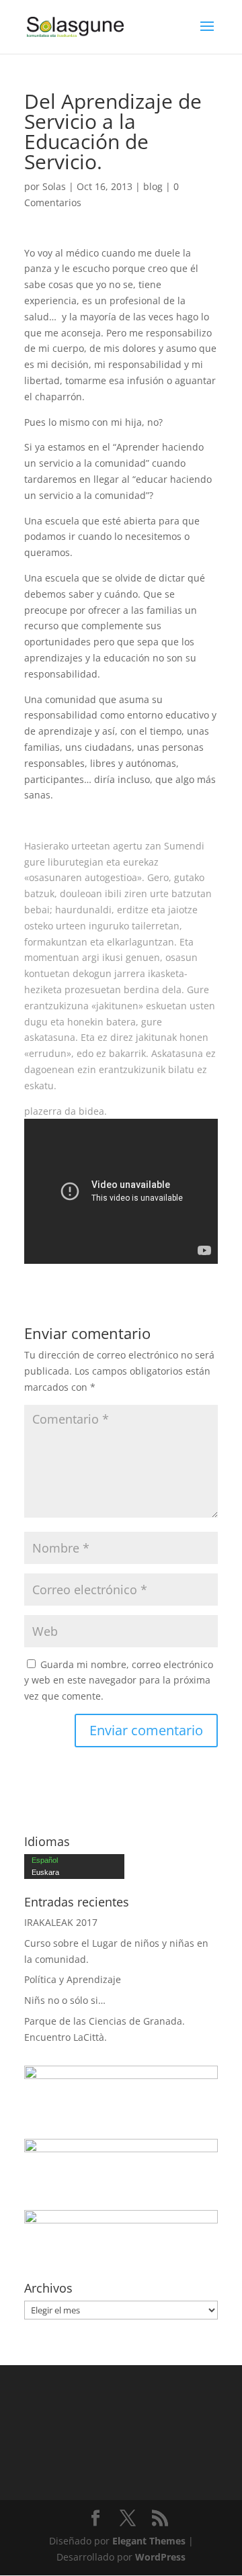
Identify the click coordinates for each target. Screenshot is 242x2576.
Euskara (45, 1872)
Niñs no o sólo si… (65, 2000)
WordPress (160, 2557)
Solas (54, 186)
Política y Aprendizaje (73, 1979)
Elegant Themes (149, 2541)
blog (153, 186)
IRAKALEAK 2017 (61, 1922)
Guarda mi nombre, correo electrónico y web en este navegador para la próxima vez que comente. (119, 1681)
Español (45, 1860)
